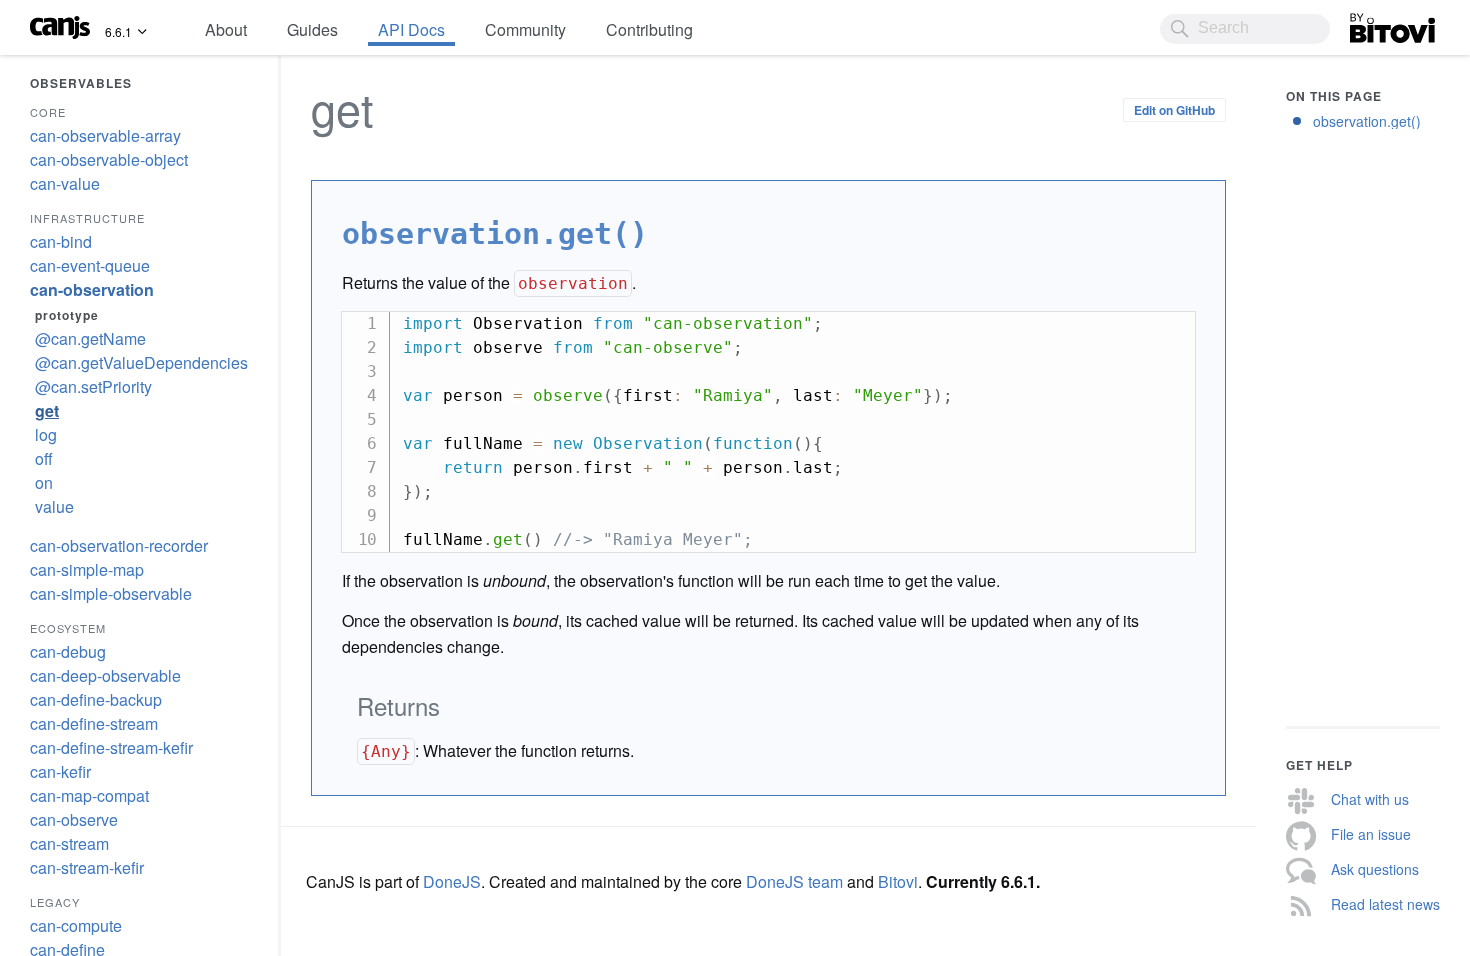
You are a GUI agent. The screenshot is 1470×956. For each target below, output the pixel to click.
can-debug (68, 651)
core (48, 112)
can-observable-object (109, 159)
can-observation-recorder (119, 545)
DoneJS (452, 881)
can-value (65, 183)
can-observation (92, 289)
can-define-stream (94, 723)
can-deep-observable (105, 675)
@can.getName (90, 338)
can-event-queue (90, 265)
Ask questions (1375, 869)
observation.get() (1367, 121)
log (46, 434)
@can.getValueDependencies (141, 362)
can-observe (74, 819)
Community (525, 29)
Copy (1154, 323)
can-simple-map (87, 569)
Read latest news (1385, 904)
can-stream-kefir (87, 867)
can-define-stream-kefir (111, 747)
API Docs (411, 29)
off (44, 458)
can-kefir (60, 771)
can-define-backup (96, 699)
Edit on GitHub (1174, 110)
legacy (55, 902)
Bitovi (1370, 23)
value (54, 506)
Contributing (649, 29)
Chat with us (1370, 799)
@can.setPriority (93, 386)
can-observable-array (105, 135)
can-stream (69, 843)
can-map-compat (89, 795)
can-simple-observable (111, 593)
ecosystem (68, 628)
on (44, 482)
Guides (312, 29)
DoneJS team (794, 881)
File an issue (1371, 834)
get (47, 410)
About (226, 29)
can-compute (76, 925)
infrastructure (87, 218)
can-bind (61, 241)
